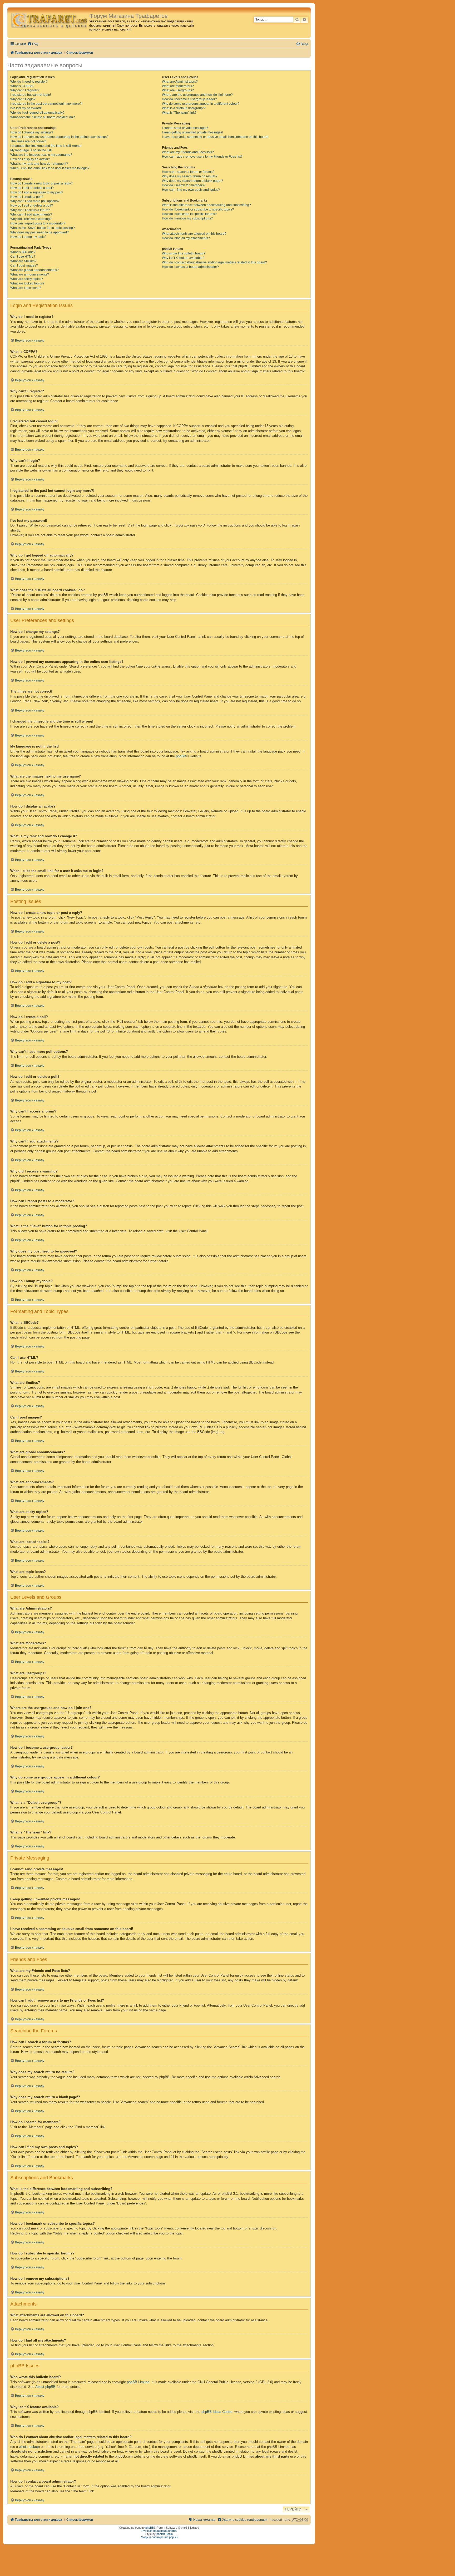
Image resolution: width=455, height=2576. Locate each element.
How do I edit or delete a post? (32, 188)
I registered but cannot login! (31, 95)
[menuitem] (33, 44)
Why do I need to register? (29, 82)
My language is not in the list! (31, 150)
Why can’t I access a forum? (30, 210)
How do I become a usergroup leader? (189, 99)
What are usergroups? (178, 90)
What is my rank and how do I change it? (39, 164)
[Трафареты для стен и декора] (49, 20)
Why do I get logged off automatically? (37, 113)
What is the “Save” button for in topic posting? (43, 228)
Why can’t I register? (25, 90)
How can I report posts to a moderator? (38, 223)
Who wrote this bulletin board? (184, 253)
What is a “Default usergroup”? (184, 108)
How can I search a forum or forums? (188, 172)
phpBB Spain (165, 2534)
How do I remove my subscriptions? (187, 218)
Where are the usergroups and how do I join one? (197, 95)
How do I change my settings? (32, 132)
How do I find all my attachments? (186, 238)
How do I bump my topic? (28, 237)
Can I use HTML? (23, 257)
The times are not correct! (28, 141)
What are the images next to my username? (41, 155)
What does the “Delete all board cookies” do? (43, 117)
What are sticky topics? (27, 279)
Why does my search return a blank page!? (192, 181)
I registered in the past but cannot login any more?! (46, 104)
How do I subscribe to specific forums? (189, 214)
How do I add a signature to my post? (37, 192)
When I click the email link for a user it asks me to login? (50, 168)
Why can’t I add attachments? (31, 214)
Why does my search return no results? (190, 176)
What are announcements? (30, 274)
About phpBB (45, 2387)
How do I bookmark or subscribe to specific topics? (198, 209)
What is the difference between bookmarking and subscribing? (206, 205)
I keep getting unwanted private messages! (192, 132)
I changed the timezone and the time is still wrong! (46, 146)
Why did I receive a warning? (31, 219)
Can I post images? (24, 265)
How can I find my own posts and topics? (191, 190)
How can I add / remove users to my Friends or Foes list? (202, 157)
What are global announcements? (34, 270)
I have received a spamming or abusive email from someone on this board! (215, 137)
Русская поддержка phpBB (159, 2531)
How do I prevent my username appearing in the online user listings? (59, 137)
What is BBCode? (23, 252)
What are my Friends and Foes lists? (188, 152)
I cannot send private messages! (185, 128)
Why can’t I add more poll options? (35, 201)
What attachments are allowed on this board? (194, 234)
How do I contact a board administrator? (190, 267)
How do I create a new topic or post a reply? (41, 183)
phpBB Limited (138, 2382)
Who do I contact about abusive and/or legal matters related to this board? (214, 262)
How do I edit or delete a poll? (32, 206)
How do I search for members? (184, 185)
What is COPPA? (22, 86)
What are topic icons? (26, 288)
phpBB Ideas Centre (217, 2412)
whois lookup (29, 2447)
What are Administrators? (180, 82)
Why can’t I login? (23, 99)
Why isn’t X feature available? (183, 258)
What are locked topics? (27, 283)
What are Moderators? (178, 86)
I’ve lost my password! (26, 108)
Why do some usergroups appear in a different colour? (201, 104)
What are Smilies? (23, 261)
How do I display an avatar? (30, 159)
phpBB (181, 756)
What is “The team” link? (179, 113)
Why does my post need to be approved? (39, 232)
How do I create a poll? (27, 197)
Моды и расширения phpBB (159, 2537)
